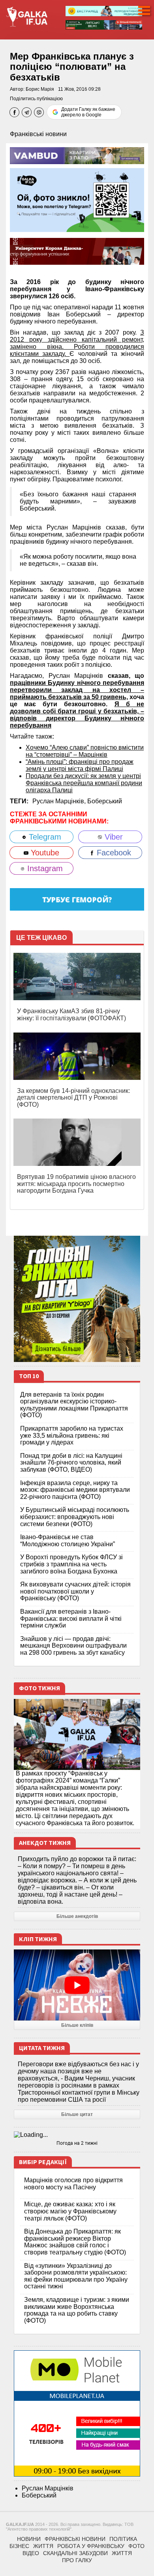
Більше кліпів (77, 2025)
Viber (113, 837)
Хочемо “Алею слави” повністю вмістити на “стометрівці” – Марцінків (85, 751)
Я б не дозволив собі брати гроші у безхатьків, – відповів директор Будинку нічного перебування (77, 715)
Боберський (105, 801)
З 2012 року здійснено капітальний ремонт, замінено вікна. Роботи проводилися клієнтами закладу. (77, 343)
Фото (136, 2546)
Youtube (44, 853)
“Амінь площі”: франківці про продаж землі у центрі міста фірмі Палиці (80, 765)
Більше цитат (77, 2114)
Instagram (44, 868)
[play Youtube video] (77, 1985)
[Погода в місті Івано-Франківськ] (77, 2135)
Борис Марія (40, 89)
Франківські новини (38, 134)
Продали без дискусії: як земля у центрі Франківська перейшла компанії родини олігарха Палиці (84, 783)
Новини (29, 2539)
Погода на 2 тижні (77, 2143)
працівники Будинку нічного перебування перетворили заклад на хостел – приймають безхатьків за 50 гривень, (77, 690)
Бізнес (19, 2546)
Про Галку (77, 2560)
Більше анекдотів (77, 1916)
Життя (43, 2546)
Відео (31, 2553)
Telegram (44, 837)
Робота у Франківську (91, 2546)
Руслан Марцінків (48, 2488)
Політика (123, 2539)
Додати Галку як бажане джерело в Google (88, 112)
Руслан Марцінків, (60, 801)
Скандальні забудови (75, 2553)
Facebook (113, 853)
